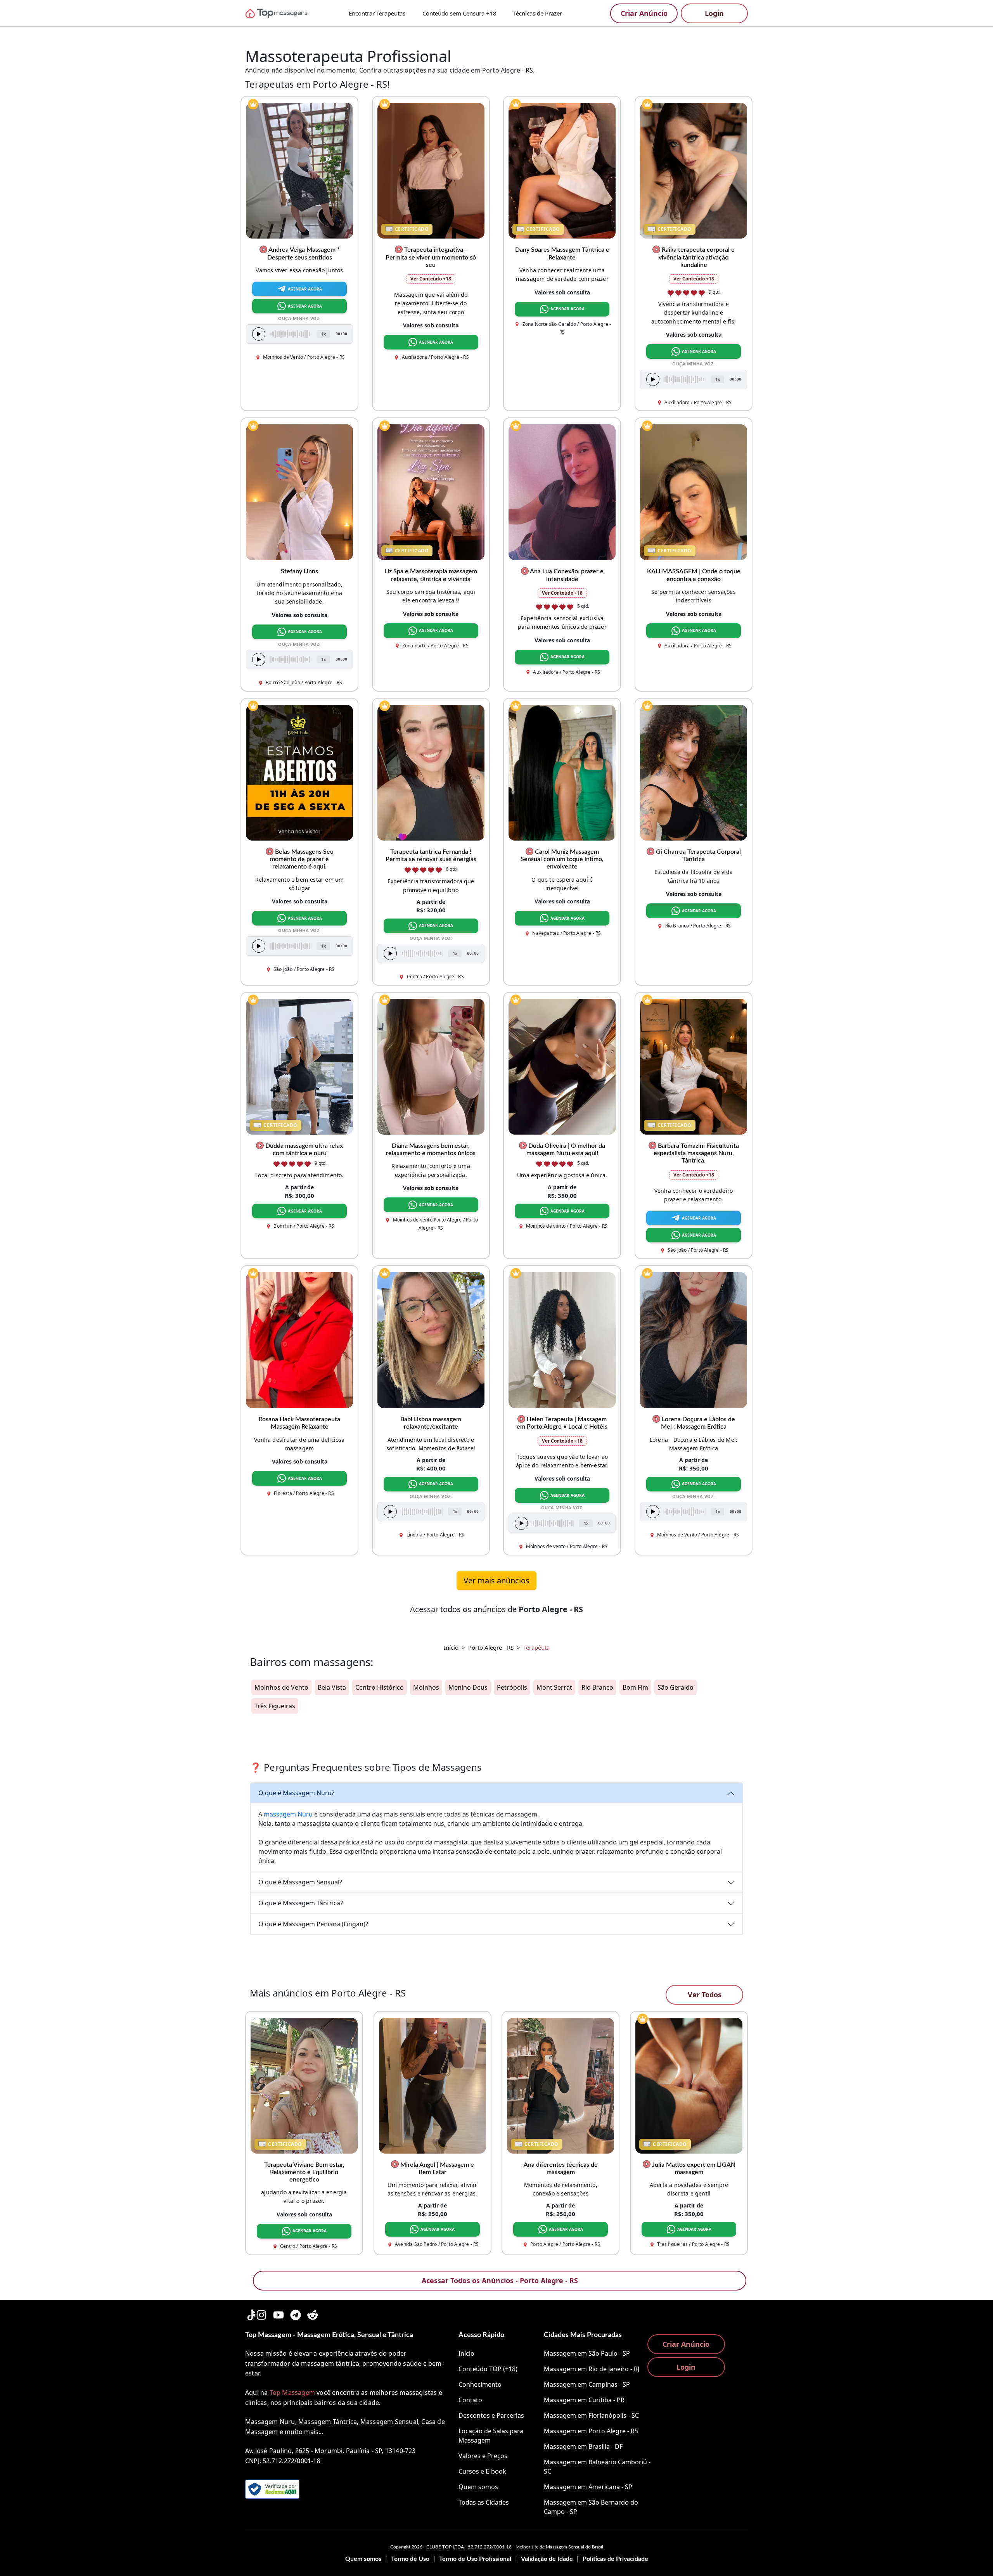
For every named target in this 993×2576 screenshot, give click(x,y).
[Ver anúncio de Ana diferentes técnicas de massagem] (561, 2085)
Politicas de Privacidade (615, 2559)
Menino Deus (468, 1687)
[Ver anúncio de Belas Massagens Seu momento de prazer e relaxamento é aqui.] (299, 772)
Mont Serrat (554, 1687)
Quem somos (478, 2487)
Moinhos (426, 1687)
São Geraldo (676, 1687)
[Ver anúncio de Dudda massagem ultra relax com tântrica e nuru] (299, 1066)
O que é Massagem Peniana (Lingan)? (313, 1924)
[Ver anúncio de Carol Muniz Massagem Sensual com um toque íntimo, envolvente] (562, 772)
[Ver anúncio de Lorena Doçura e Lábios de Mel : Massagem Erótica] (694, 1339)
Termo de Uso (410, 2559)
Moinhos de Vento (281, 1687)
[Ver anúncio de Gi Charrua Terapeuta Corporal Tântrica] (694, 772)
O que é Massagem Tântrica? (301, 1903)
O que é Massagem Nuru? (296, 1793)
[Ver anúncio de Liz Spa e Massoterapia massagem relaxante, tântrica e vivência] (431, 492)
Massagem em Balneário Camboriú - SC (597, 2467)
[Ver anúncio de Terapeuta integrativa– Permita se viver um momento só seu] (431, 170)
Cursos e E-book (482, 2471)
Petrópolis (512, 1687)
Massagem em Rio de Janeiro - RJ (592, 2369)
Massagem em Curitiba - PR (584, 2400)
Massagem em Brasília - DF (583, 2446)
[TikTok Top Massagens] (251, 2314)
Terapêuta (536, 1647)
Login (714, 13)
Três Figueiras (275, 1706)
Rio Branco (597, 1687)
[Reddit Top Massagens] (313, 2314)
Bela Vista (332, 1687)
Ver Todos (705, 1995)
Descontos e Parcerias (491, 2415)
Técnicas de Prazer (538, 13)
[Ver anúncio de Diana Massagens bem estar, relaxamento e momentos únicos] (431, 1066)
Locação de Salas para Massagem (491, 2436)
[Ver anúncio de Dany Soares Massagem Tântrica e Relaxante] (562, 170)
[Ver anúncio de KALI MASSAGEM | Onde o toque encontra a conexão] (694, 492)
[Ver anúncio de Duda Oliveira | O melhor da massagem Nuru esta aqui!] (562, 1066)
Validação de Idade (547, 2559)
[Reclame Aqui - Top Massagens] (272, 2489)
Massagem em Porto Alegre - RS (591, 2431)
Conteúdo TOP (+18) (488, 2369)
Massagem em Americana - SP (588, 2487)
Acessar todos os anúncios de (496, 1609)
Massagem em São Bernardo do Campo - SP (591, 2507)
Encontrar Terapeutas (377, 13)
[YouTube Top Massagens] (279, 2314)
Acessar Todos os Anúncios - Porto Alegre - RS (500, 2280)
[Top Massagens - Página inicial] (287, 13)
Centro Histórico (380, 1687)
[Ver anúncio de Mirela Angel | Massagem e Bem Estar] (432, 2085)
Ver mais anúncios (496, 1580)
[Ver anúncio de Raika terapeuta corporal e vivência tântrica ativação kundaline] (694, 170)
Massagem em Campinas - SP (587, 2384)
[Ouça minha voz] (259, 334)
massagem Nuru (288, 1814)
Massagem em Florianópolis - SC (591, 2415)
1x (324, 333)
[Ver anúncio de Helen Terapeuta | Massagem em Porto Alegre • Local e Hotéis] (562, 1339)
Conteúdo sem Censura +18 (459, 13)
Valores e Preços (483, 2456)
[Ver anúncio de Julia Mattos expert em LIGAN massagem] (689, 2085)
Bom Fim (635, 1687)
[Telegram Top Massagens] (296, 2314)
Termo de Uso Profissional (475, 2559)
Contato (470, 2400)
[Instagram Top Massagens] (261, 2314)
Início (451, 1647)
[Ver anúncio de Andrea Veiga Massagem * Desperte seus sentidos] (299, 170)
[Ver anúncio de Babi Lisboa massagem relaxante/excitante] (431, 1339)
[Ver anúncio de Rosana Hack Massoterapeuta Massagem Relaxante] (299, 1339)
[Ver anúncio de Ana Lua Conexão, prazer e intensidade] (562, 492)
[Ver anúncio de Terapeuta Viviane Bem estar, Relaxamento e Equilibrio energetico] (304, 2085)
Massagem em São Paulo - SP (587, 2353)
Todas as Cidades (484, 2502)
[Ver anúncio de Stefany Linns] (299, 492)
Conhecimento (480, 2384)
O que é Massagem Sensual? (300, 1882)
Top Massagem (292, 2393)
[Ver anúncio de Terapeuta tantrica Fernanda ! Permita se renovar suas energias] (431, 772)
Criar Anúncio (644, 13)
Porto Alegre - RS (491, 1647)
